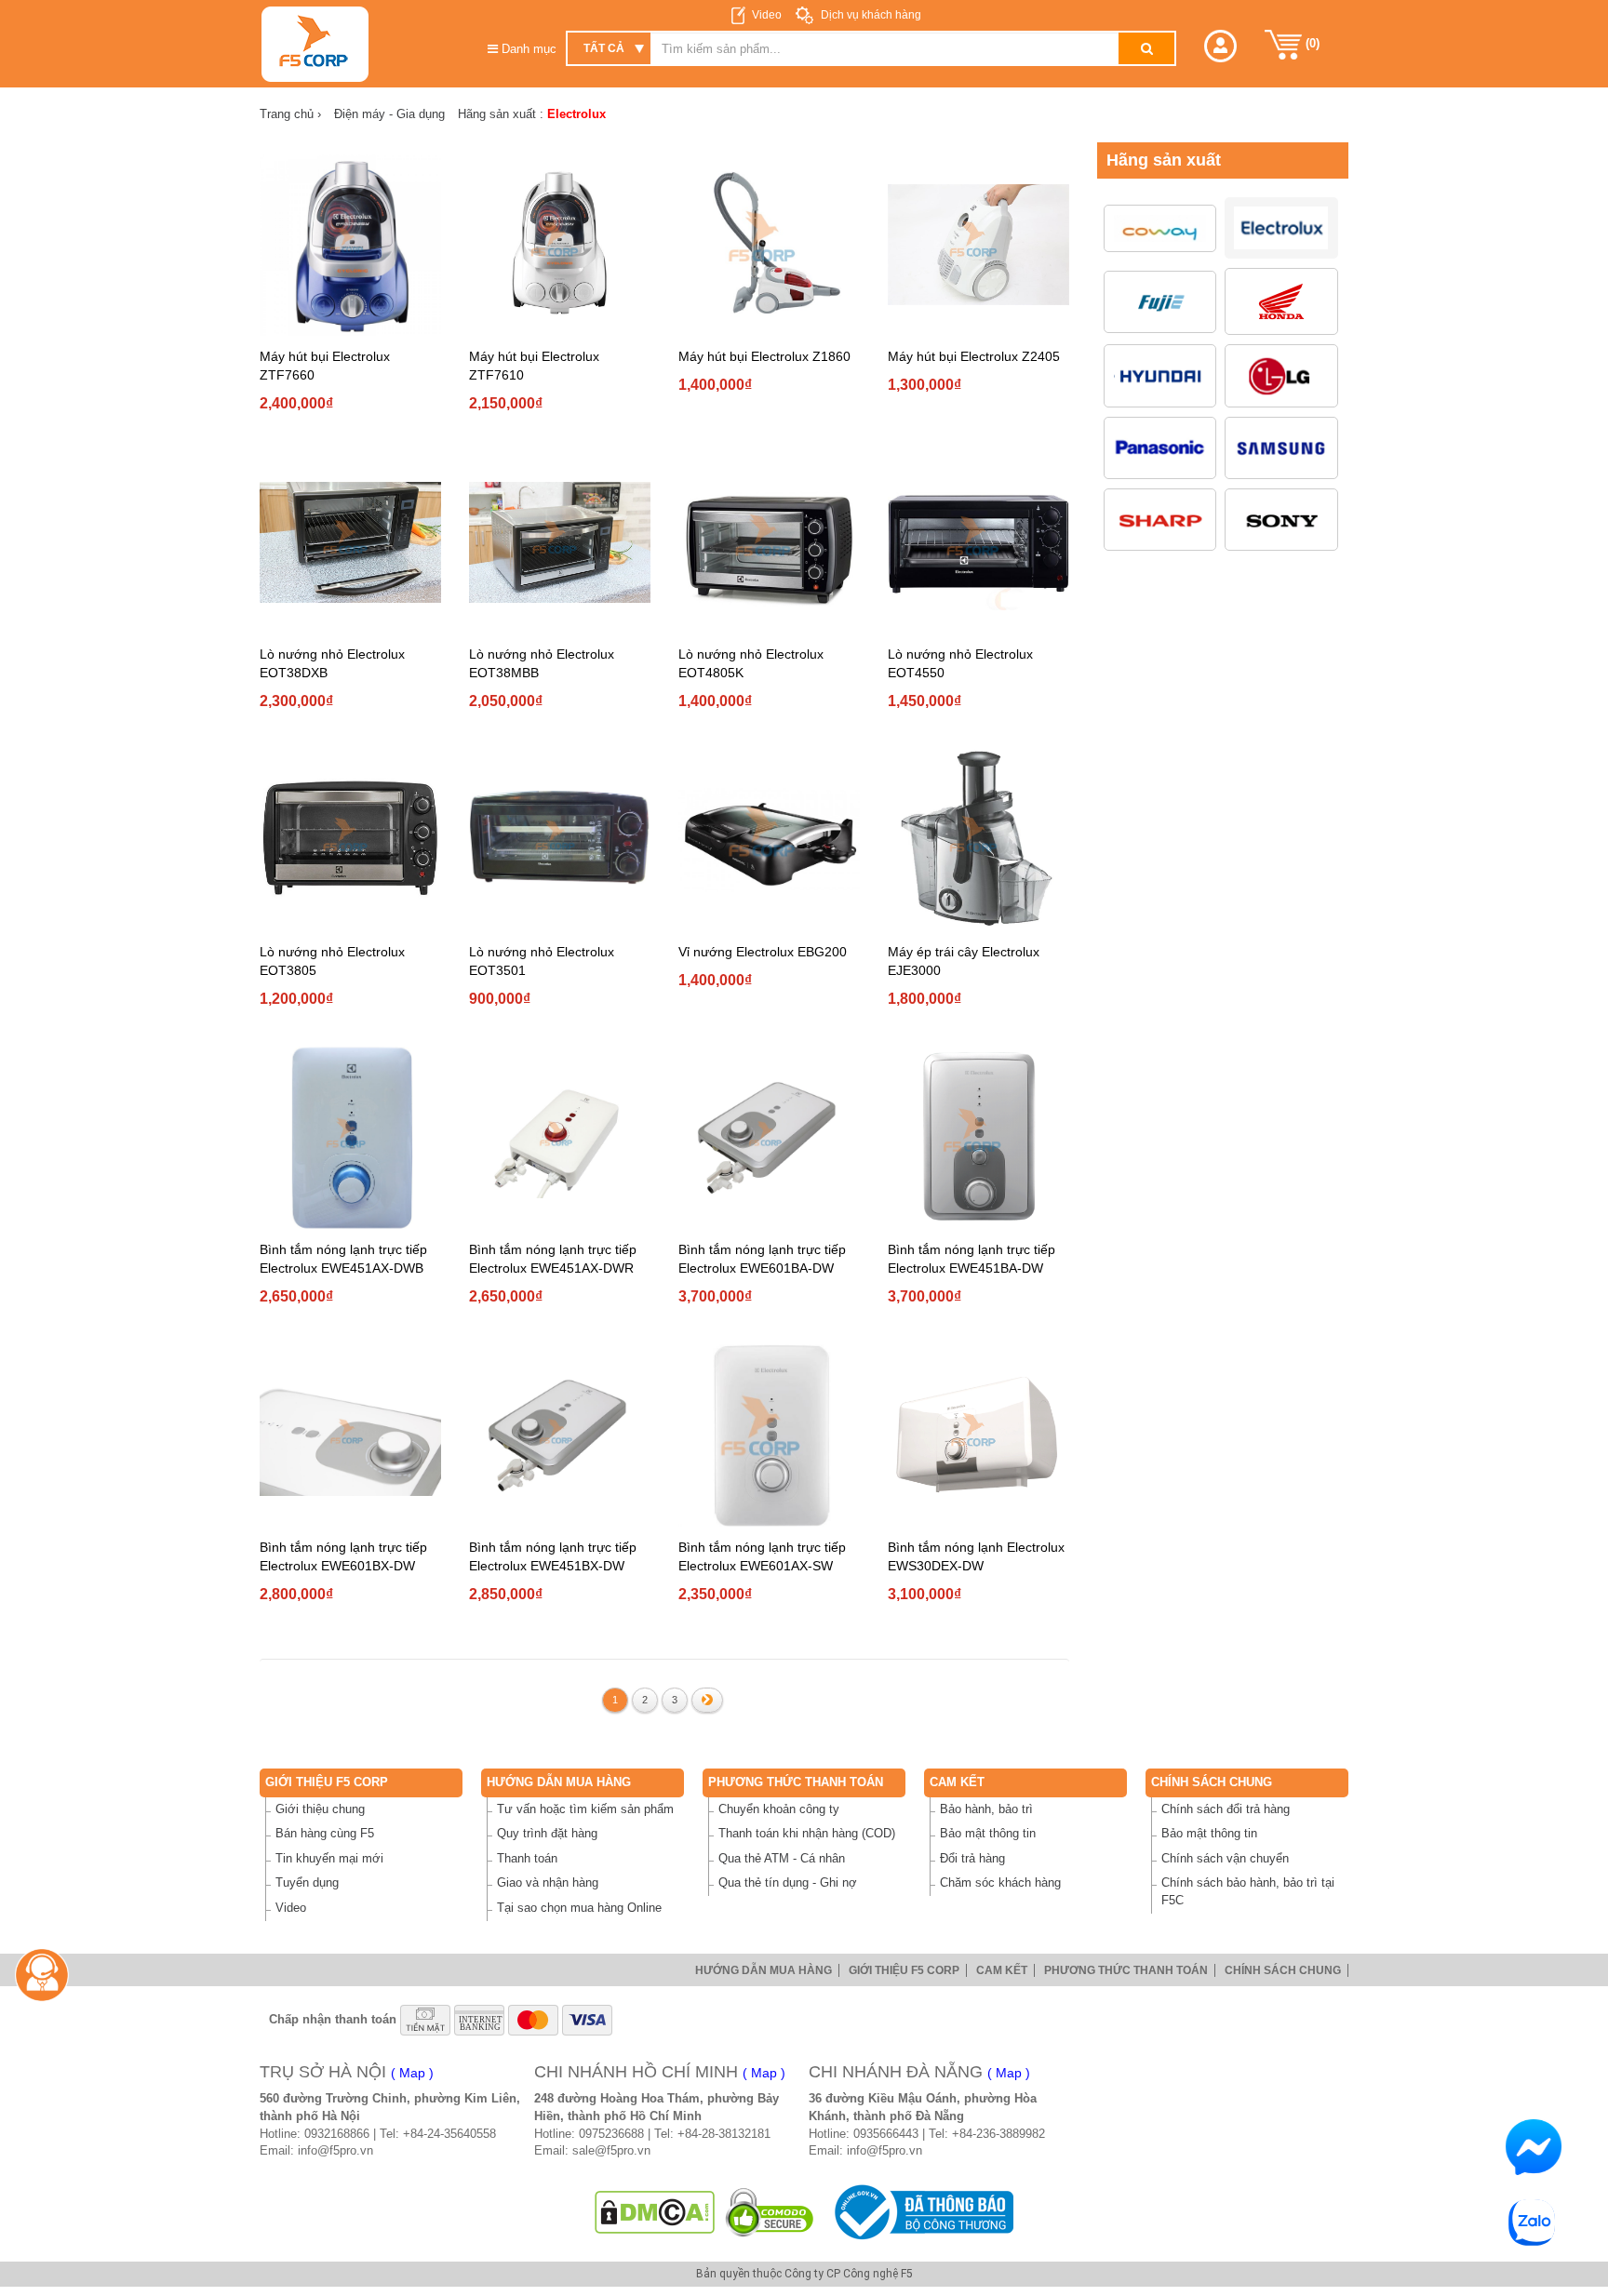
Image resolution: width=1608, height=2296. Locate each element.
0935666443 (886, 2134)
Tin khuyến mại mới (329, 1858)
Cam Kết (957, 1782)
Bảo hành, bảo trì (986, 1809)
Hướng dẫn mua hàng (559, 1782)
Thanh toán (527, 1858)
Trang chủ (290, 114)
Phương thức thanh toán (796, 1782)
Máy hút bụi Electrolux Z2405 (974, 356)
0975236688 (611, 2134)
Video (767, 15)
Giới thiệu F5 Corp (327, 1782)
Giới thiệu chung (320, 1809)
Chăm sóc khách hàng (1000, 1882)
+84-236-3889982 (998, 2134)
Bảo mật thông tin (988, 1833)
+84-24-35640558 (449, 2134)
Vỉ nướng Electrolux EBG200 (763, 952)
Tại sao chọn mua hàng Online (579, 1908)
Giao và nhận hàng (548, 1882)
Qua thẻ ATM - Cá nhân (782, 1858)
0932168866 (337, 2134)
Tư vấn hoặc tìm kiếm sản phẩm (585, 1809)
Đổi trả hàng (972, 1858)
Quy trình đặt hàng (547, 1833)
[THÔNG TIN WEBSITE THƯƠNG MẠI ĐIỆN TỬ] (920, 2212)
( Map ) (412, 2073)
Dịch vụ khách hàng (870, 15)
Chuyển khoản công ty (779, 1809)
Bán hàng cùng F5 (325, 1833)
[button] (1220, 46)
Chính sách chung (1212, 1782)
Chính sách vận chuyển (1225, 1858)
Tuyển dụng (307, 1882)
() (1311, 43)
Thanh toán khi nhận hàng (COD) (807, 1833)
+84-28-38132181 (724, 2134)
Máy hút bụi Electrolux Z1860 (764, 356)
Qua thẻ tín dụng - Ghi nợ (788, 1882)
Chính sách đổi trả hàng (1226, 1809)
